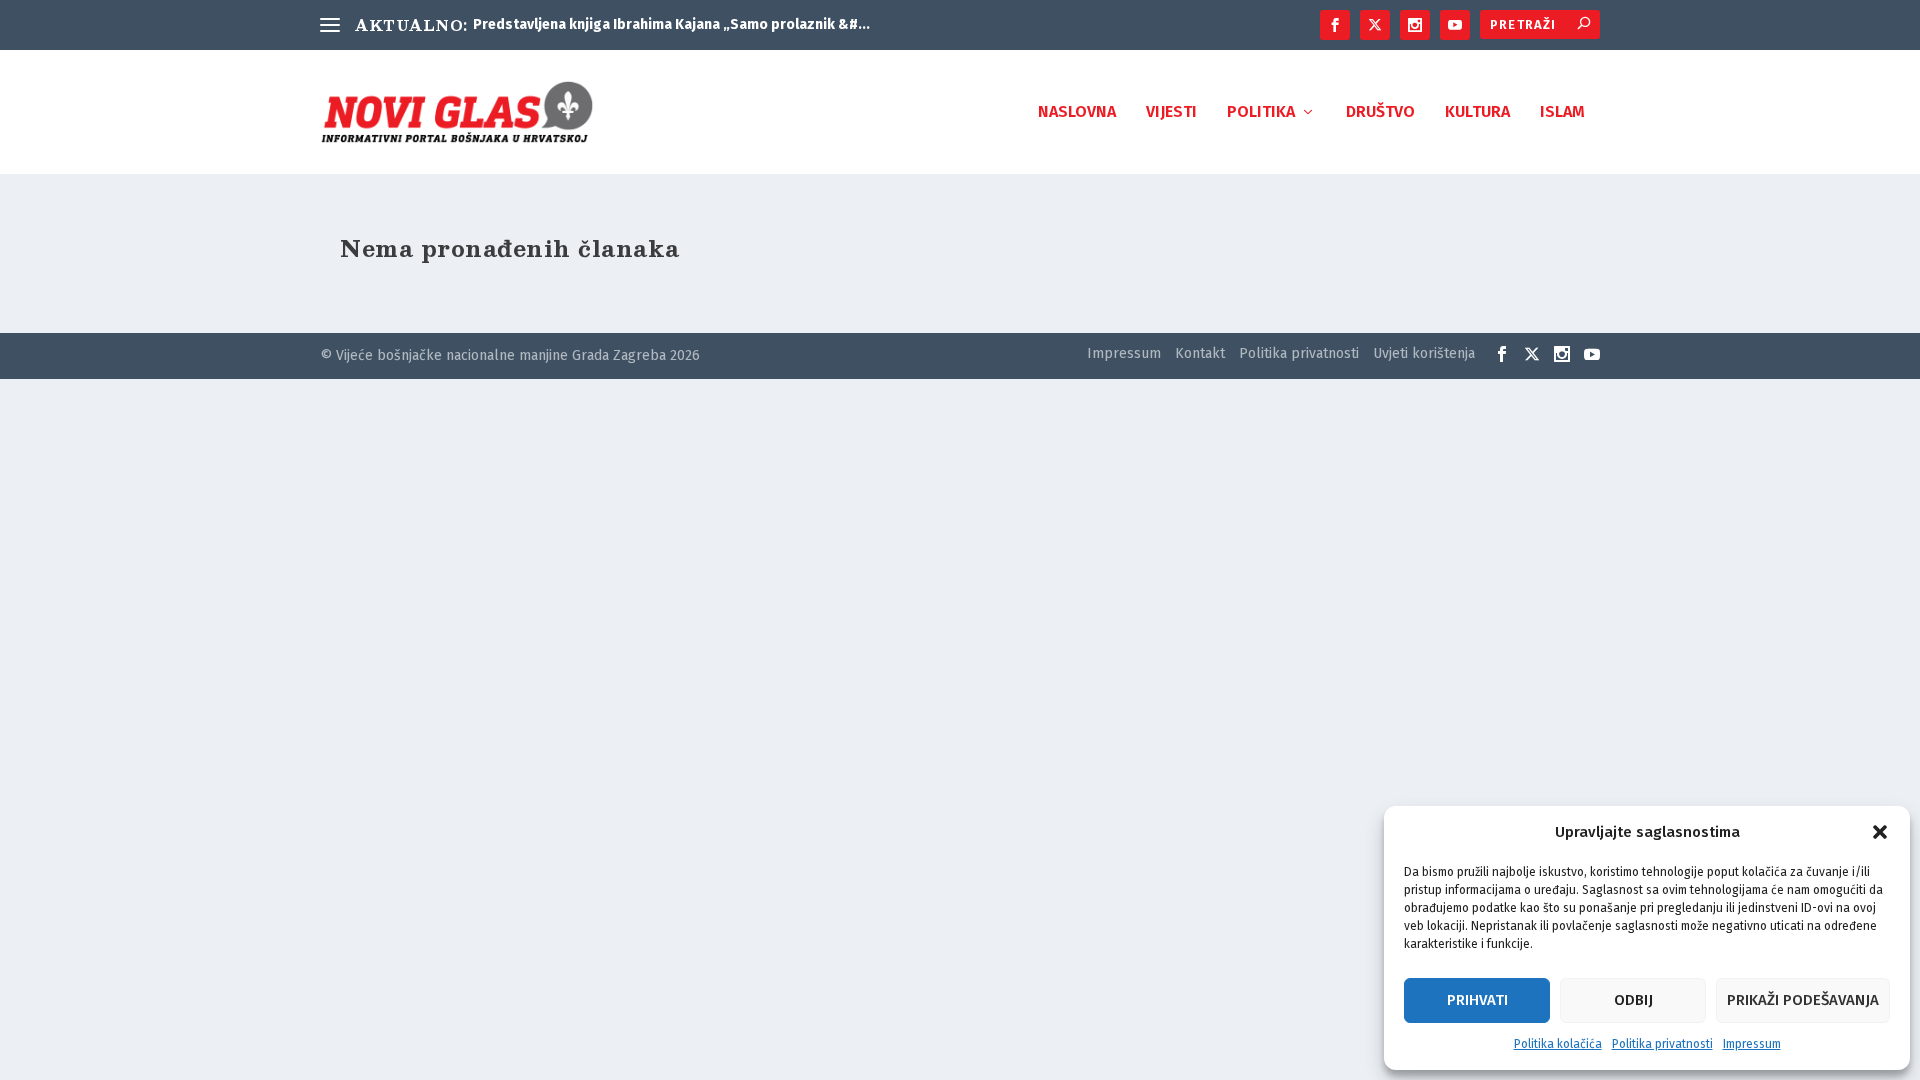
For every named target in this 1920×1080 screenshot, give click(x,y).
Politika (1261, 112)
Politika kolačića (1558, 1044)
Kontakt (1200, 353)
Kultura (1477, 112)
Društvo (1380, 112)
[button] (1880, 832)
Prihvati (1477, 1000)
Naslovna (1077, 112)
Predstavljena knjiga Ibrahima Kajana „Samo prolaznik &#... (671, 24)
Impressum (1752, 1044)
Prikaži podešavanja (1803, 1000)
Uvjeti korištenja (1424, 353)
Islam (1562, 112)
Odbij (1633, 1000)
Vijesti (1171, 112)
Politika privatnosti (1662, 1044)
